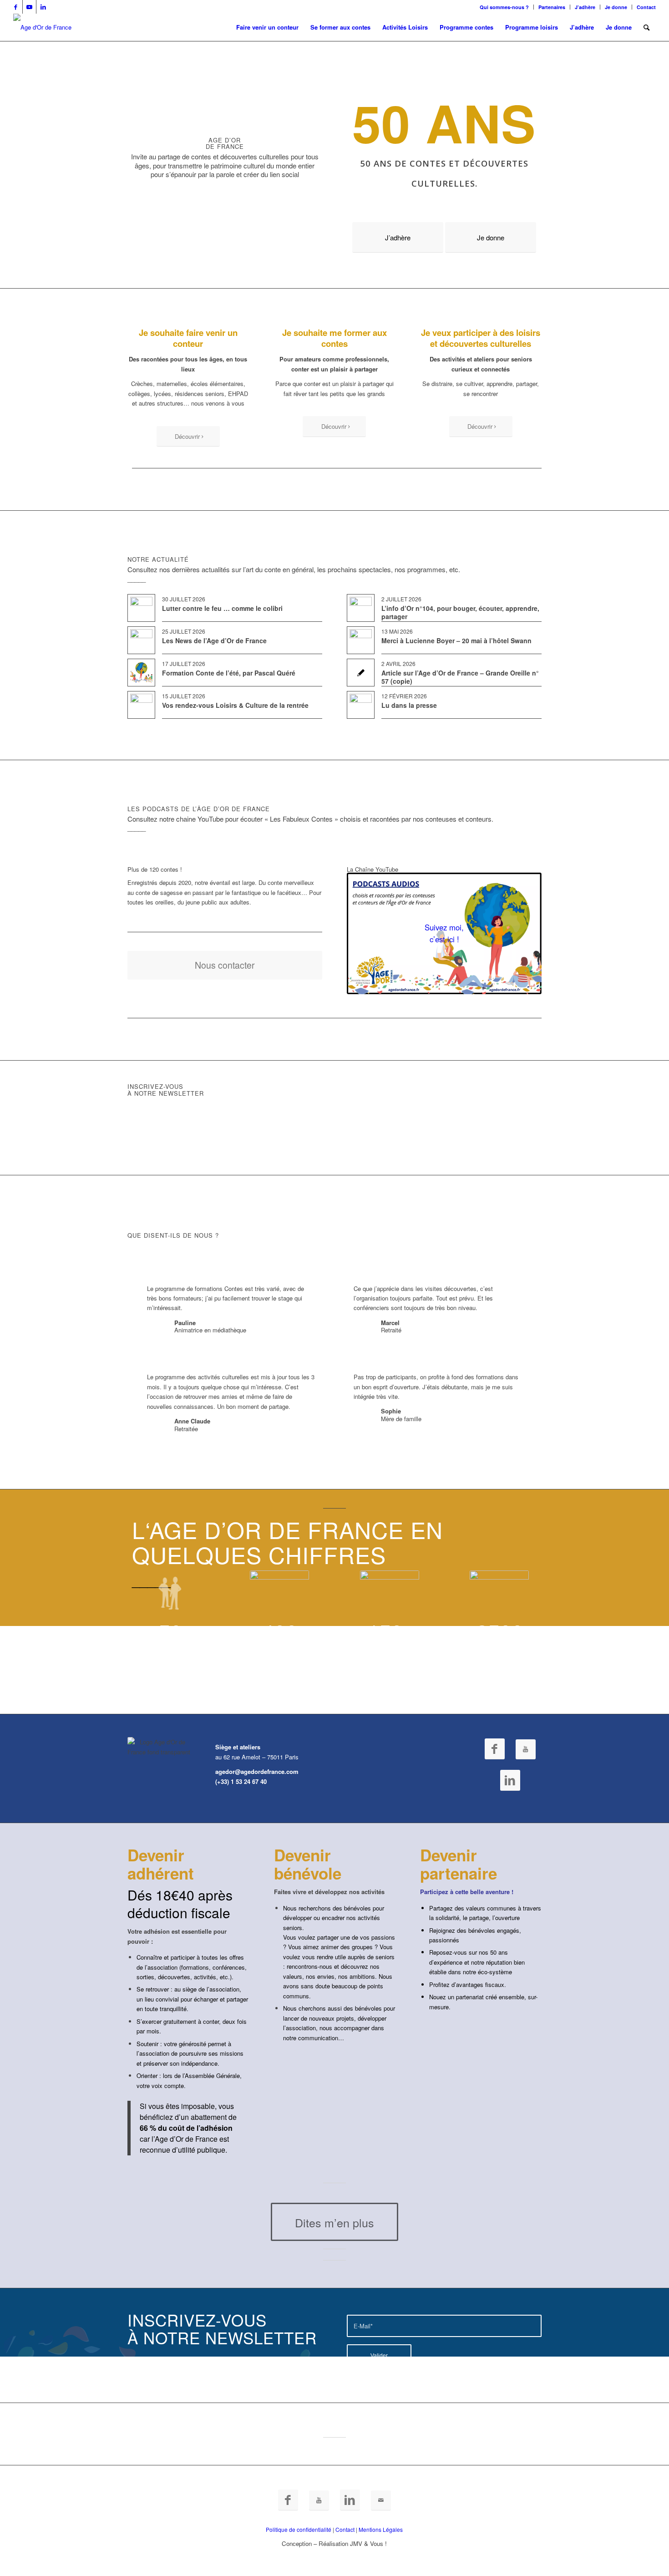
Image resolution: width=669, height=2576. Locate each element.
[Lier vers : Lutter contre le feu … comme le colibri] (141, 608)
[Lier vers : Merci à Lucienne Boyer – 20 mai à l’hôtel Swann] (361, 640)
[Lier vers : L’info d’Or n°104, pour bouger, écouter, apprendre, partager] (361, 608)
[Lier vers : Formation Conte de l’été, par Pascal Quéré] (141, 673)
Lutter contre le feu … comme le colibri (222, 608)
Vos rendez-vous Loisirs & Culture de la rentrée (235, 705)
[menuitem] (504, 7)
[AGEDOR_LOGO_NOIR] (42, 27)
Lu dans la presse (409, 705)
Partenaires (552, 7)
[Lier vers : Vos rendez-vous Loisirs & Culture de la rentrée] (141, 705)
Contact (646, 7)
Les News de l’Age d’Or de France (214, 640)
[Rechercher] (646, 27)
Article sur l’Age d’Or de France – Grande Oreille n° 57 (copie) (460, 677)
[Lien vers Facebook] (16, 7)
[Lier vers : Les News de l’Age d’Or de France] (141, 640)
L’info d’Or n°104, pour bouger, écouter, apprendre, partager (460, 612)
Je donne (616, 7)
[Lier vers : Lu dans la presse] (361, 705)
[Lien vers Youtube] (29, 7)
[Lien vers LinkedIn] (43, 7)
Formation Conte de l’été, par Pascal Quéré (229, 673)
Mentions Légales (381, 2529)
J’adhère (585, 7)
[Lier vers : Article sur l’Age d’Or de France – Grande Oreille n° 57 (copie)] (361, 673)
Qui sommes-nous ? (504, 7)
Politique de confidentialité (299, 2529)
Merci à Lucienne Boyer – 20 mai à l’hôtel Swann (456, 640)
